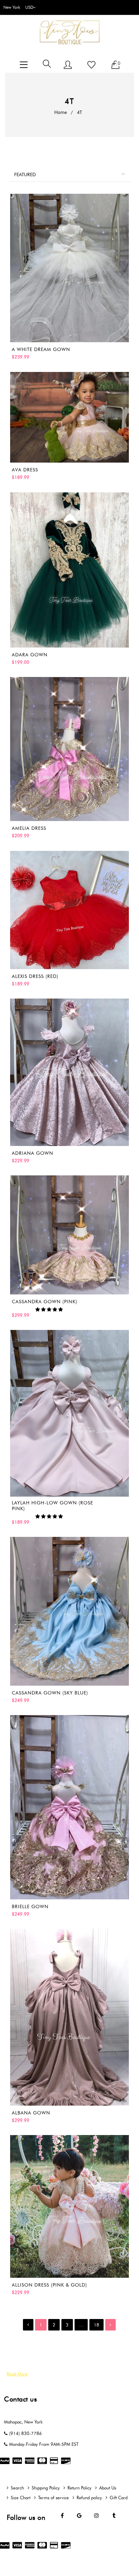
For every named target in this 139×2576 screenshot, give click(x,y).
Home (61, 112)
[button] (50, 1309)
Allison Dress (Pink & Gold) (49, 2285)
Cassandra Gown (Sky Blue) (50, 1693)
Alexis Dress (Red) (35, 976)
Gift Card (119, 2498)
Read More (17, 2374)
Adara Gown (30, 655)
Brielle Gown (30, 1907)
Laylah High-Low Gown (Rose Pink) (52, 1506)
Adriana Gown (33, 1153)
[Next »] (110, 2325)
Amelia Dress (29, 828)
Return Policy (79, 2488)
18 (96, 2325)
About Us (108, 2488)
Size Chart (21, 2498)
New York (12, 7)
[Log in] (68, 65)
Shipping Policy (46, 2488)
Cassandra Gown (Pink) (45, 1302)
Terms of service (53, 2498)
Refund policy (89, 2498)
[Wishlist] (91, 65)
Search (17, 2488)
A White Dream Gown (41, 349)
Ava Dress (25, 470)
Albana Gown (31, 2113)
